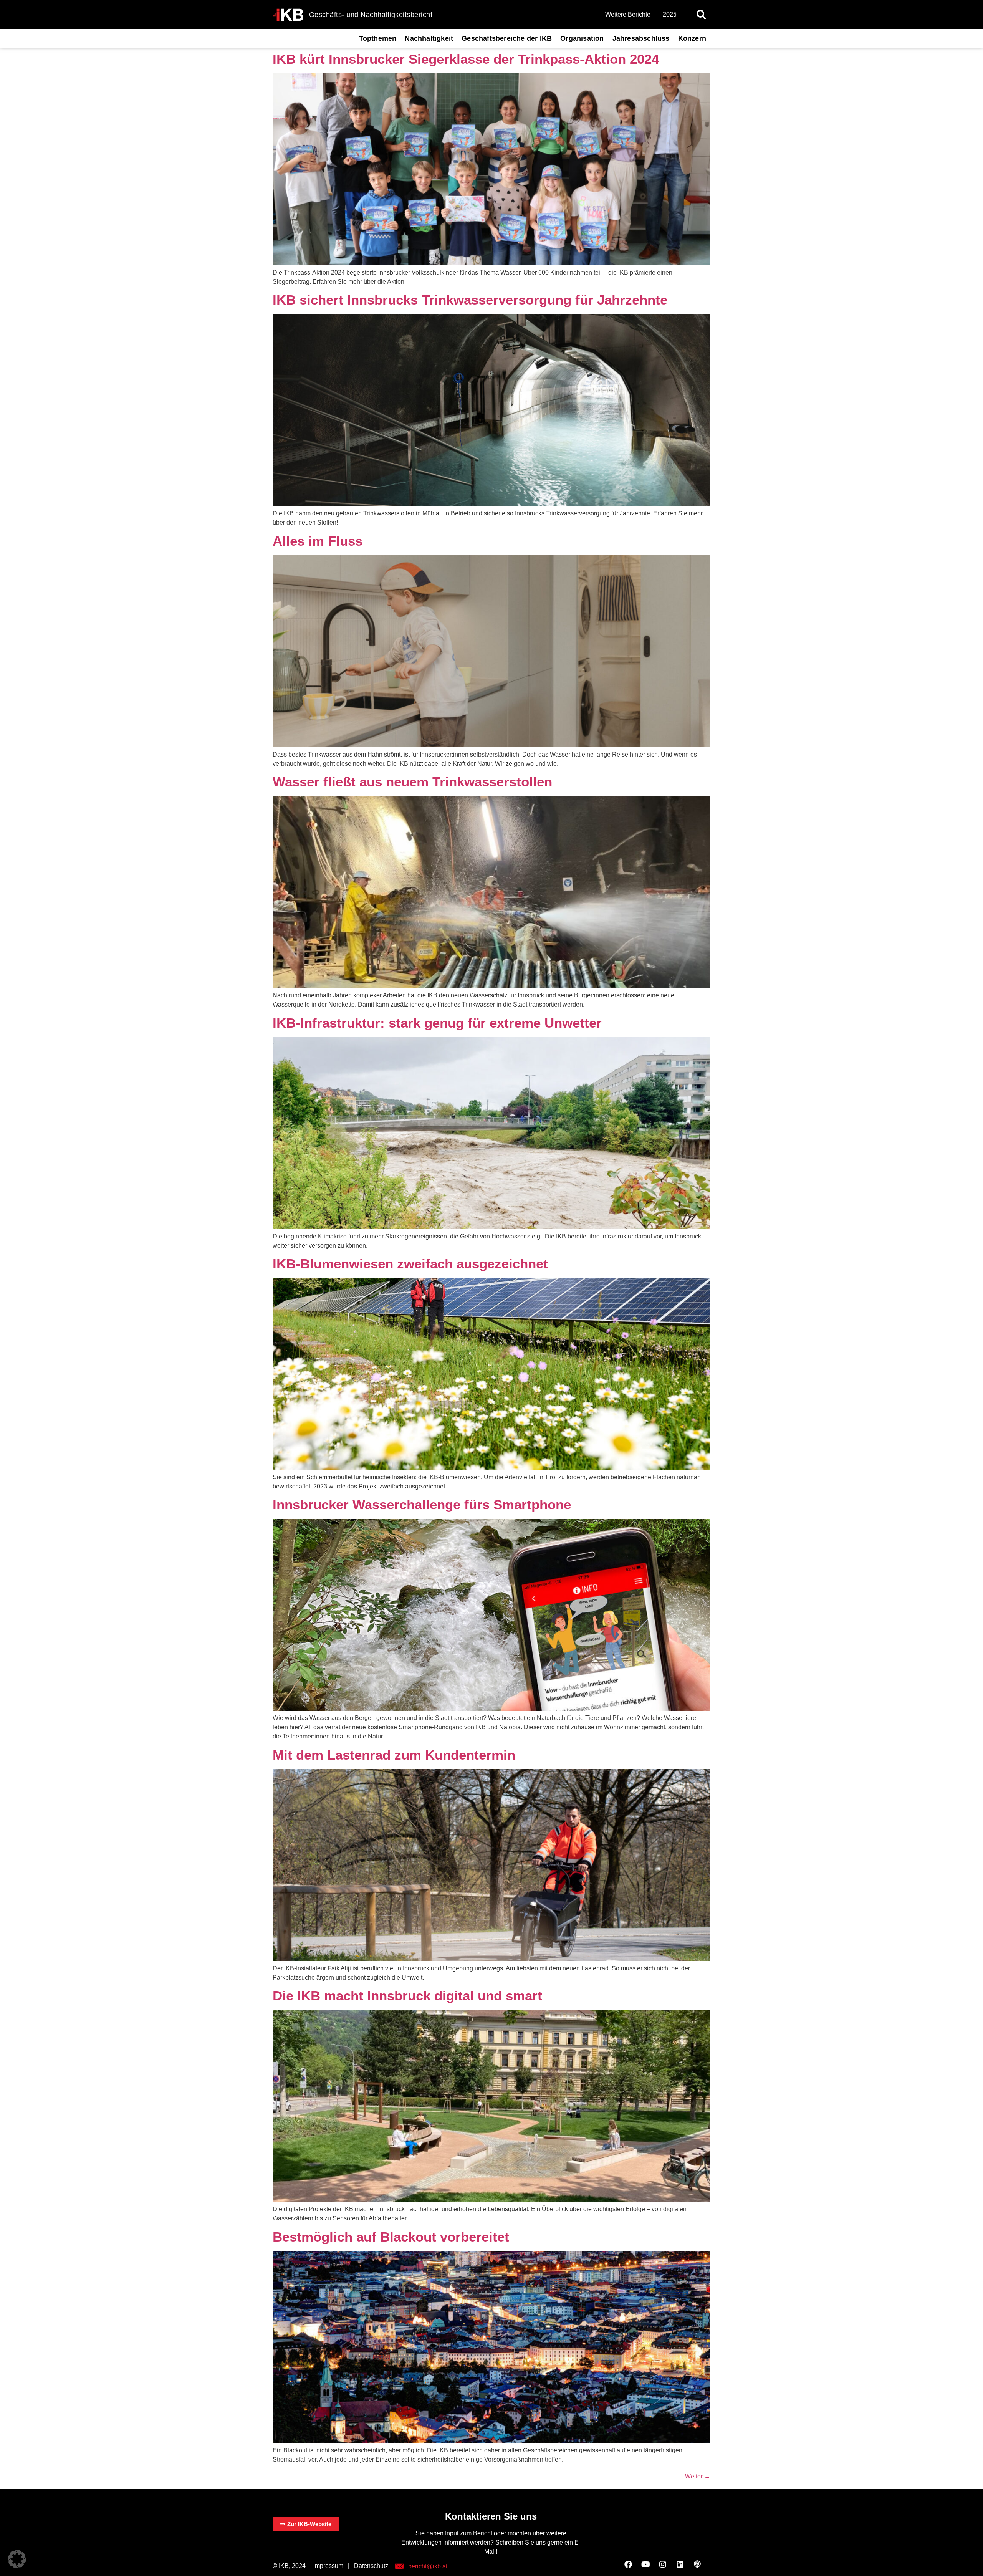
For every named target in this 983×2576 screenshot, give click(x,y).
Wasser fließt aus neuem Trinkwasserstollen (412, 782)
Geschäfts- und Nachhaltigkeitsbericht (371, 15)
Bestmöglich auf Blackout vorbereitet (391, 2237)
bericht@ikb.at (428, 2566)
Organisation (582, 38)
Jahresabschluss (641, 38)
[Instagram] (663, 2564)
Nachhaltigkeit (429, 38)
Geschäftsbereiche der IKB (507, 38)
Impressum (328, 2566)
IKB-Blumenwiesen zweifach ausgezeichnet (410, 1264)
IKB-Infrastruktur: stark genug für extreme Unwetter (437, 1023)
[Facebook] (628, 2564)
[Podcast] (697, 2564)
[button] (701, 15)
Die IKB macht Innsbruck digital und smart (407, 1996)
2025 (670, 14)
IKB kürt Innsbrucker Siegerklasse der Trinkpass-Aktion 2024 (466, 59)
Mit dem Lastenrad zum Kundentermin (394, 1755)
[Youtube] (645, 2564)
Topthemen (378, 38)
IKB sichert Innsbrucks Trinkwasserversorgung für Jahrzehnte (470, 300)
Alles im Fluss (318, 541)
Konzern (692, 38)
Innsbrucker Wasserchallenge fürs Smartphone (422, 1504)
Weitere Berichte (628, 14)
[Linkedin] (680, 2564)
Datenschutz (371, 2566)
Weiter (698, 2476)
